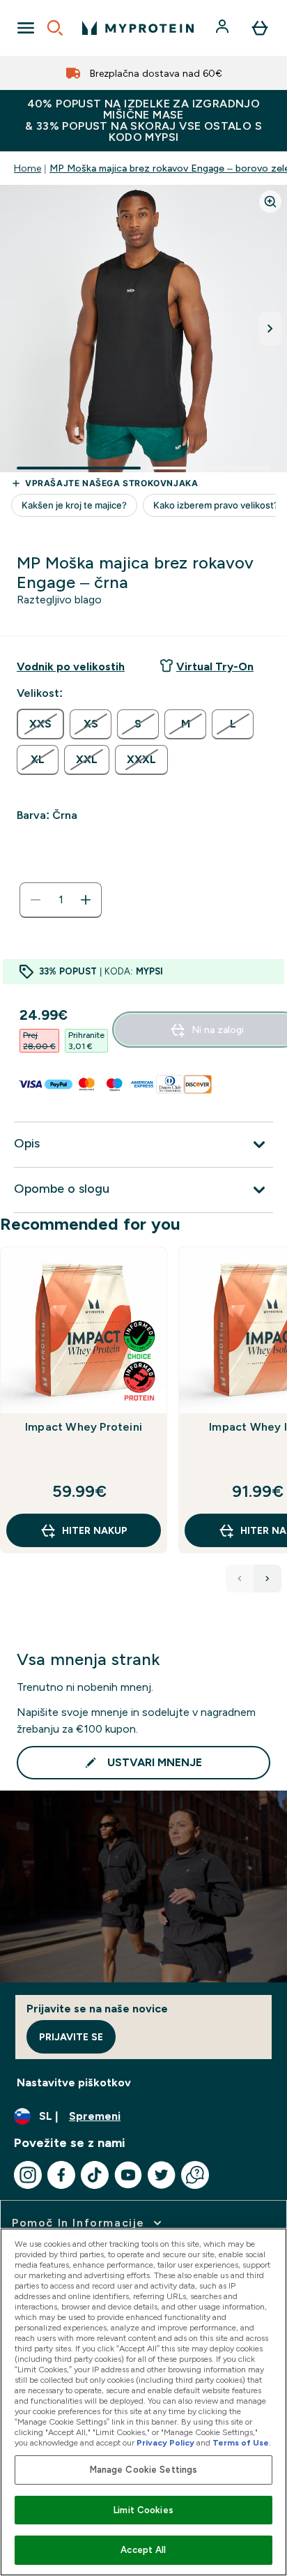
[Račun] (224, 28)
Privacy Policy (165, 2443)
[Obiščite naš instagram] (28, 2175)
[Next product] (267, 1579)
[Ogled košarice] (260, 28)
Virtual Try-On (215, 666)
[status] (61, 900)
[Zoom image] (270, 202)
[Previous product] (240, 1579)
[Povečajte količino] (86, 900)
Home (28, 168)
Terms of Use (241, 2443)
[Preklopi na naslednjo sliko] (270, 329)
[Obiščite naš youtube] (128, 2175)
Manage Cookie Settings (144, 2470)
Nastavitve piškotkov (74, 2082)
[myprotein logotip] (138, 28)
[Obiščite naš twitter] (162, 2175)
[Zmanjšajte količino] (36, 900)
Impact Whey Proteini (84, 1427)
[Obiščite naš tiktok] (95, 2175)
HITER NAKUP (95, 1530)
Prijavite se (71, 2037)
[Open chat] (195, 2175)
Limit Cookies (143, 2510)
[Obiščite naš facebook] (61, 2175)
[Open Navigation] (26, 28)
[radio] (40, 724)
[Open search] (55, 28)
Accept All (143, 2550)
